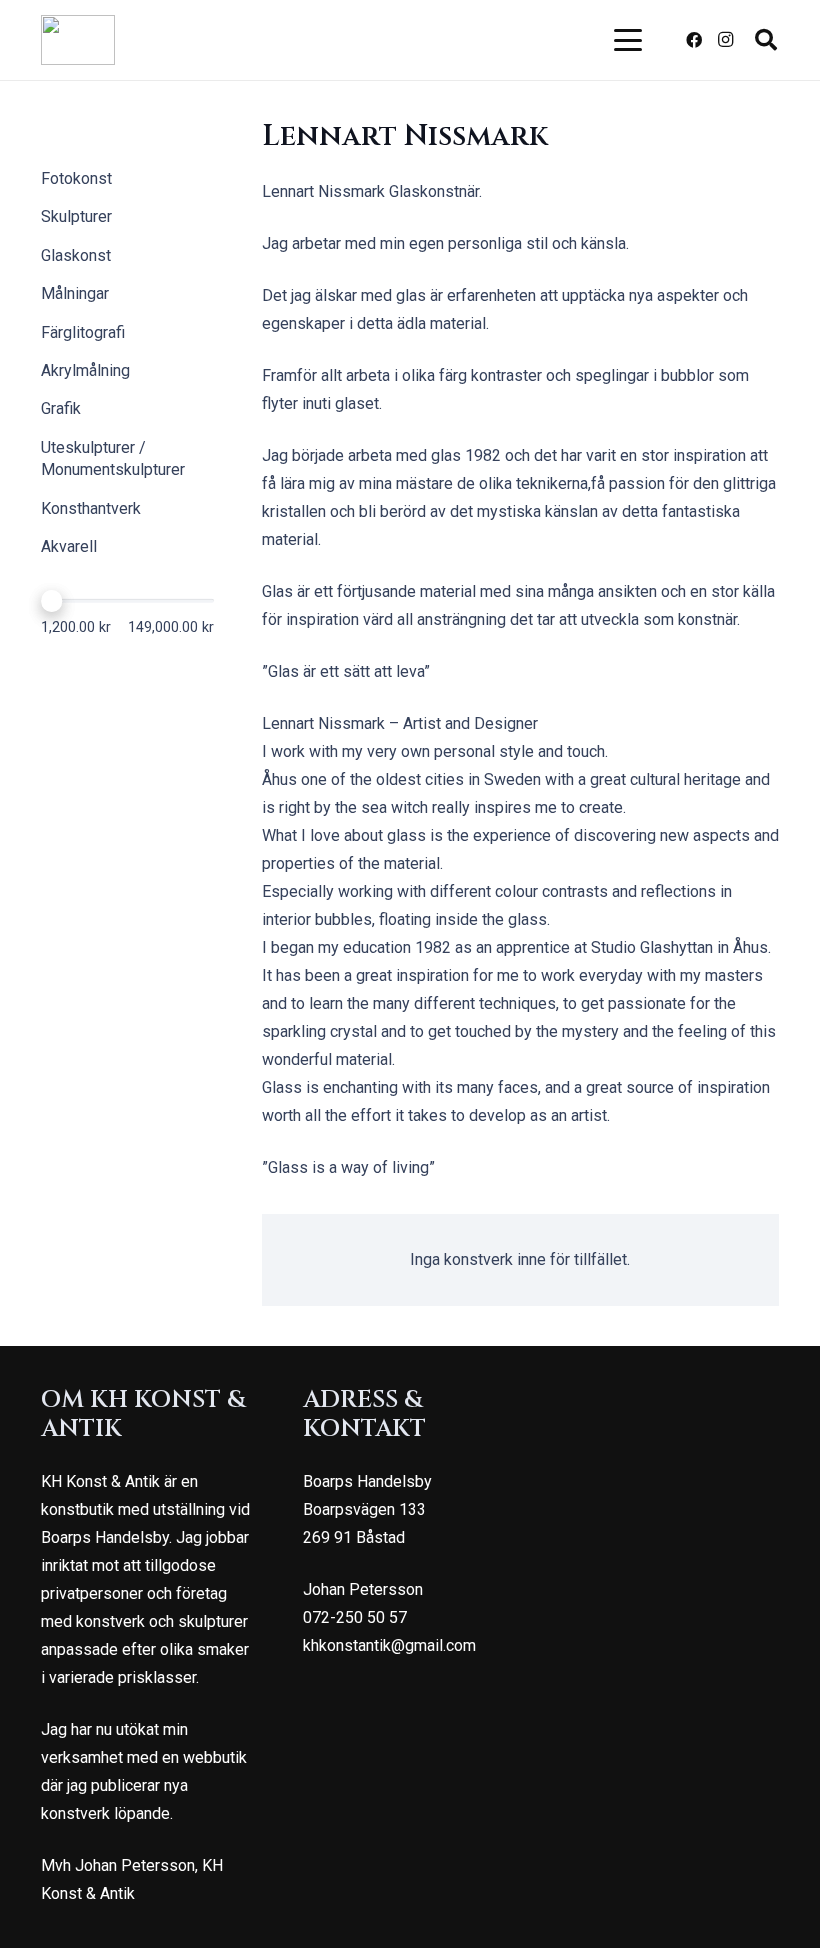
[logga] (78, 40)
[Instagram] (726, 40)
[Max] (52, 601)
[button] (629, 40)
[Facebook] (694, 40)
